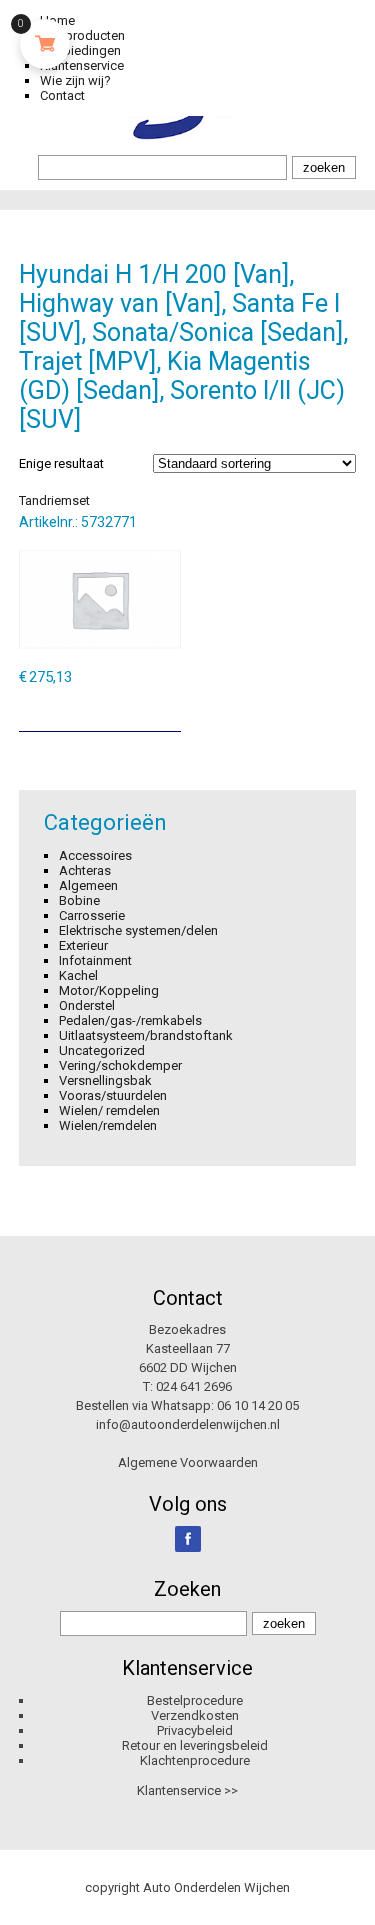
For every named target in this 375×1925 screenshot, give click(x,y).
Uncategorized (102, 1050)
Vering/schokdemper (120, 1065)
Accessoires (95, 855)
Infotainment (95, 960)
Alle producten (82, 35)
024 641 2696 (194, 1386)
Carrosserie (92, 915)
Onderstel (87, 1005)
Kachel (78, 975)
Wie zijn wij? (75, 80)
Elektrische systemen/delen (138, 930)
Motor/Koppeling (109, 990)
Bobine (79, 900)
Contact (62, 95)
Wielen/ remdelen (109, 1110)
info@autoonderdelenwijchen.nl (188, 1424)
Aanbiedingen (80, 50)
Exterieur (83, 945)
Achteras (85, 870)
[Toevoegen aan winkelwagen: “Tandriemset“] (168, 709)
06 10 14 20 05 (258, 1405)
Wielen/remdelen (108, 1125)
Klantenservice (82, 65)
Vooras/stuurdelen (113, 1095)
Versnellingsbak (105, 1080)
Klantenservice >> (187, 1790)
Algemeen (88, 885)
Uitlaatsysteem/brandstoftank (146, 1035)
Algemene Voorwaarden (188, 1462)
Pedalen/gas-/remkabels (130, 1020)
